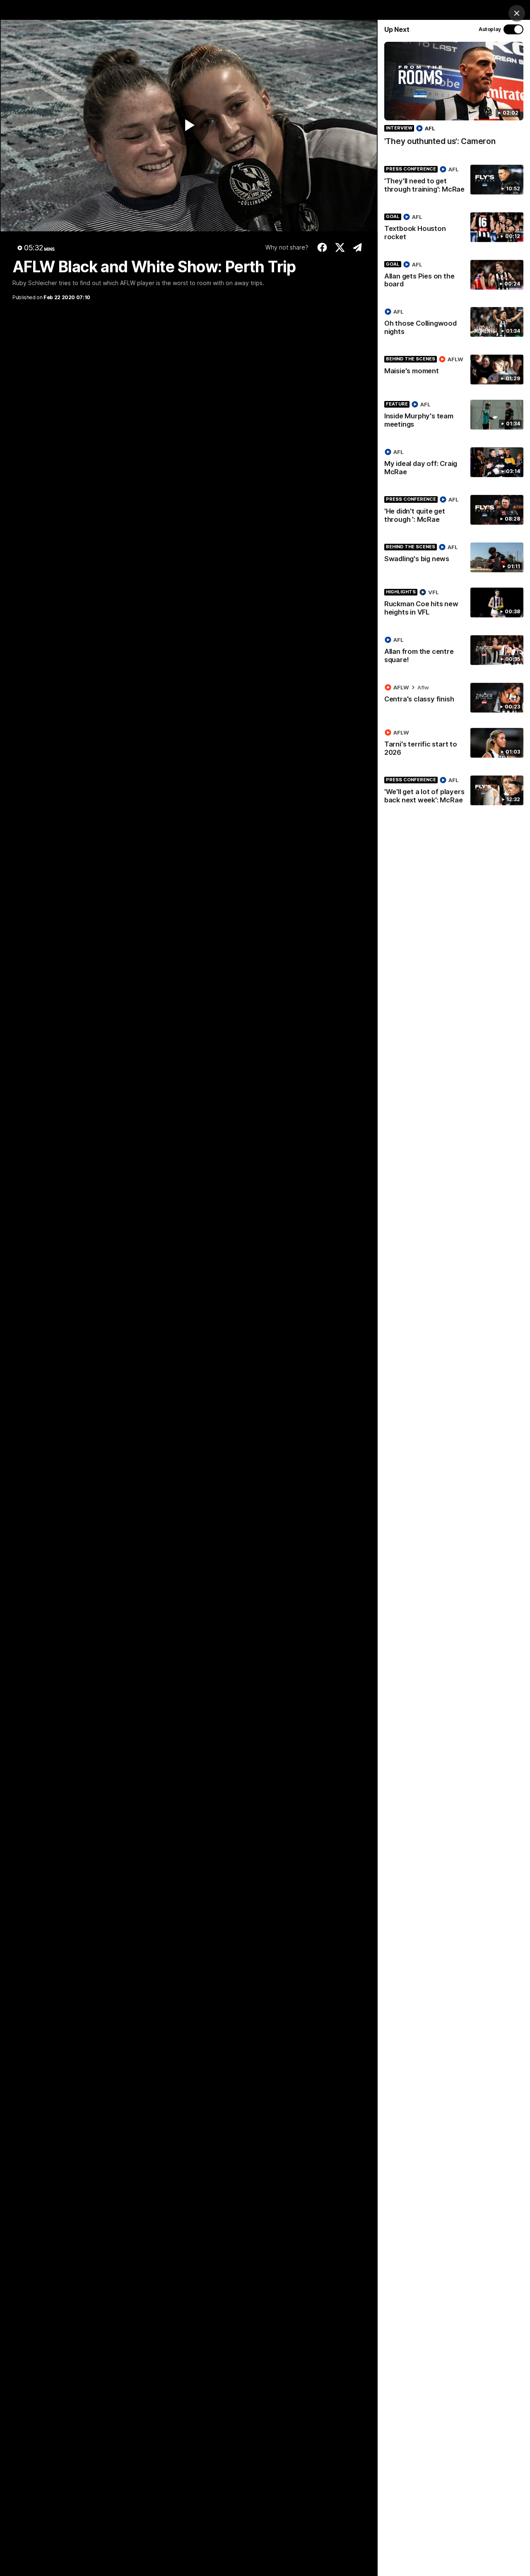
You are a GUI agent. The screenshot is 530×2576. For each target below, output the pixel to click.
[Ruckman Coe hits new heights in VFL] (454, 604)
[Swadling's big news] (454, 557)
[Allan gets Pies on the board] (454, 276)
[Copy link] (358, 247)
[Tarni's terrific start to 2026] (454, 744)
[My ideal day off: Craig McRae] (454, 463)
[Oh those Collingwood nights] (454, 323)
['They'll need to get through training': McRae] (454, 181)
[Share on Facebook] (322, 247)
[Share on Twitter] (340, 247)
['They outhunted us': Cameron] (454, 98)
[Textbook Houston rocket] (454, 228)
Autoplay (490, 29)
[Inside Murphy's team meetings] (454, 416)
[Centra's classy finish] (454, 698)
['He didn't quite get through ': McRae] (454, 511)
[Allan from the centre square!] (454, 651)
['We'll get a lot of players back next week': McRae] (454, 792)
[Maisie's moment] (454, 370)
